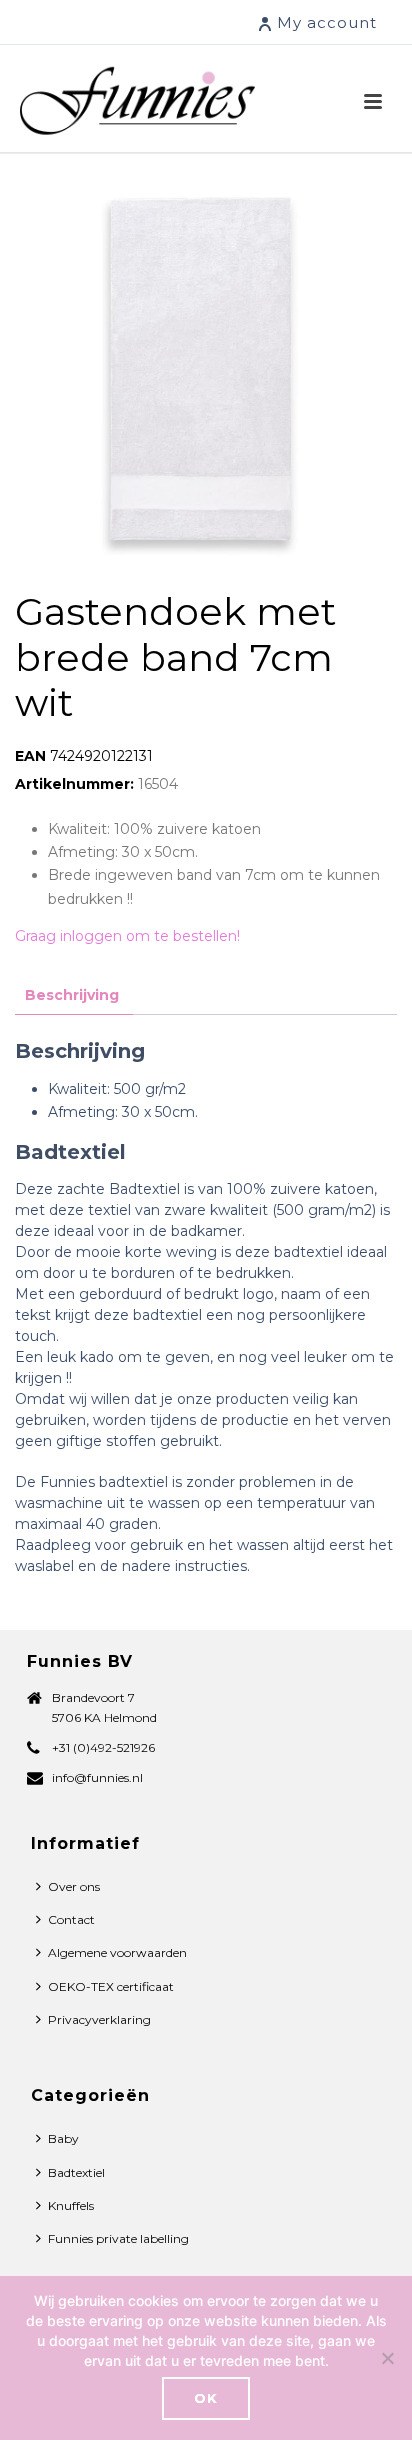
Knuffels (71, 2205)
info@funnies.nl (97, 1777)
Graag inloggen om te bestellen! (127, 936)
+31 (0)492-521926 (103, 1747)
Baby (63, 2138)
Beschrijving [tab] (72, 995)
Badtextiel (76, 2172)
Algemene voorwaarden (117, 1952)
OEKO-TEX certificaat (111, 1986)
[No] (387, 2358)
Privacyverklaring (99, 2019)
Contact (71, 1919)
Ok (206, 2398)
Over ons (74, 1886)
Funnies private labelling (118, 2238)
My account (327, 22)
